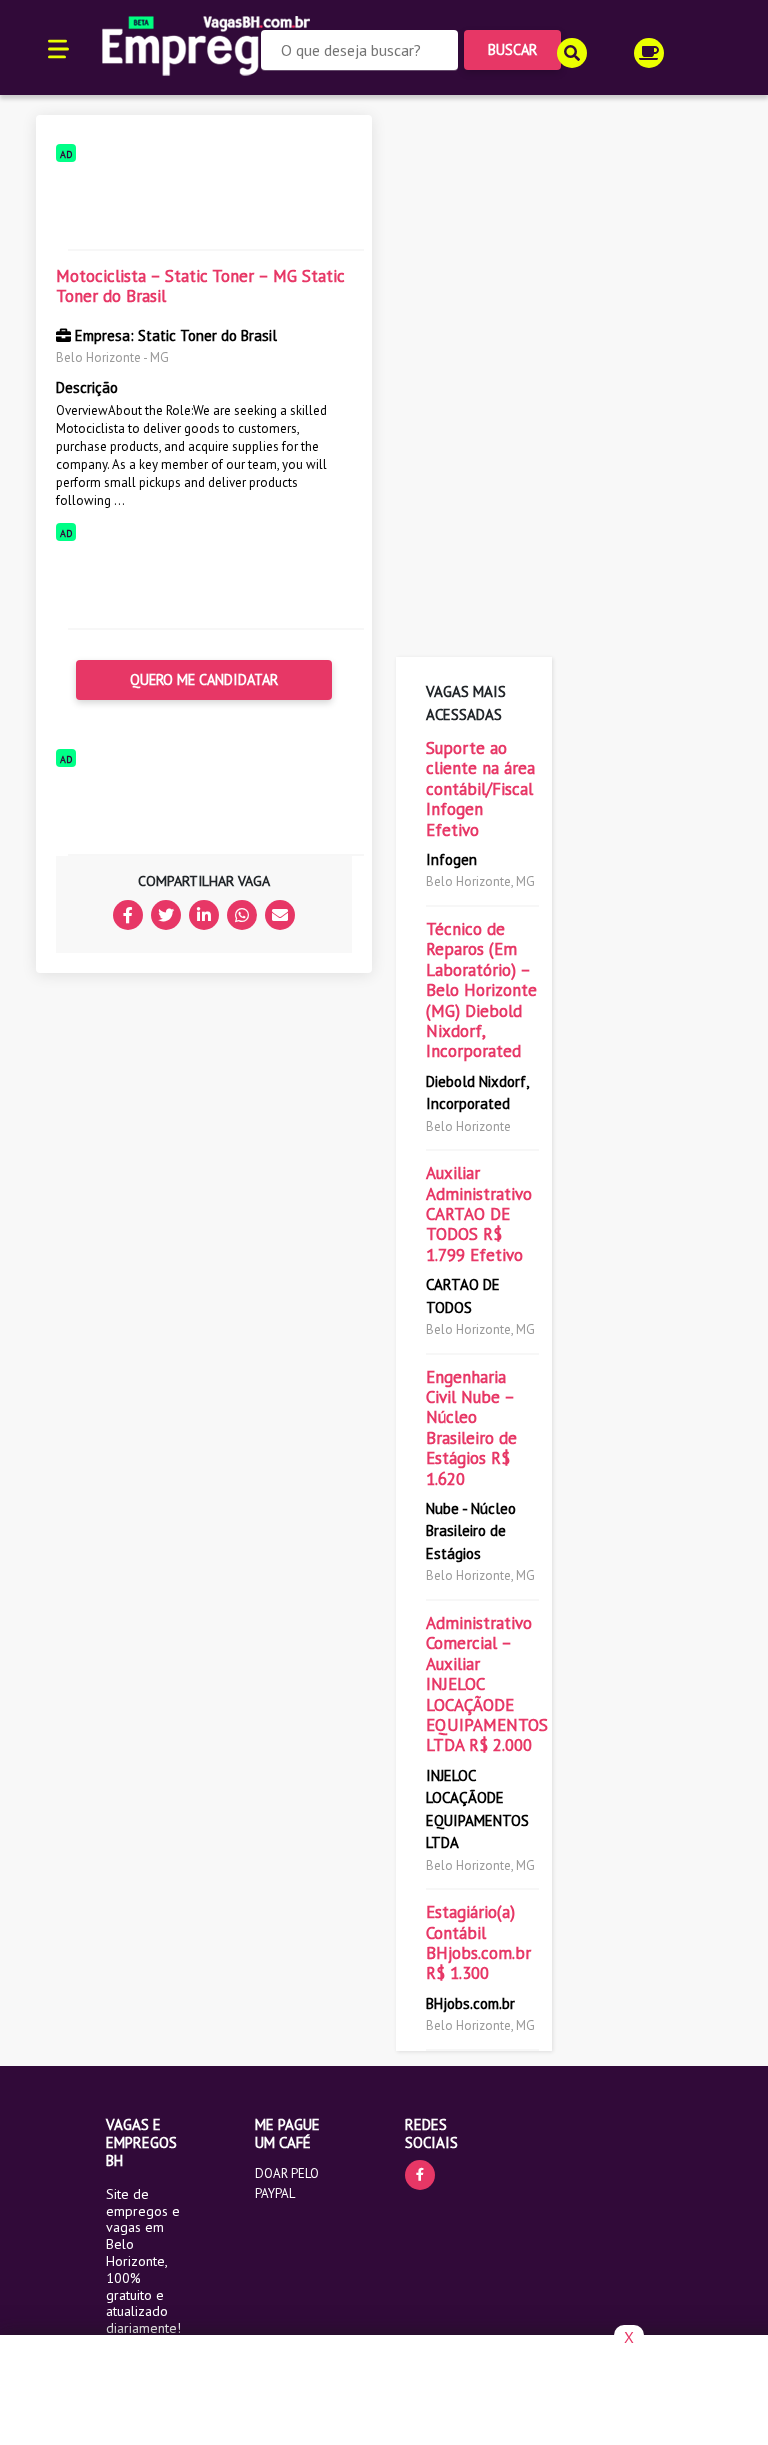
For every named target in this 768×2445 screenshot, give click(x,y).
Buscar (512, 49)
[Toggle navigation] (58, 47)
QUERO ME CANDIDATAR (204, 679)
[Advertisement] (204, 202)
